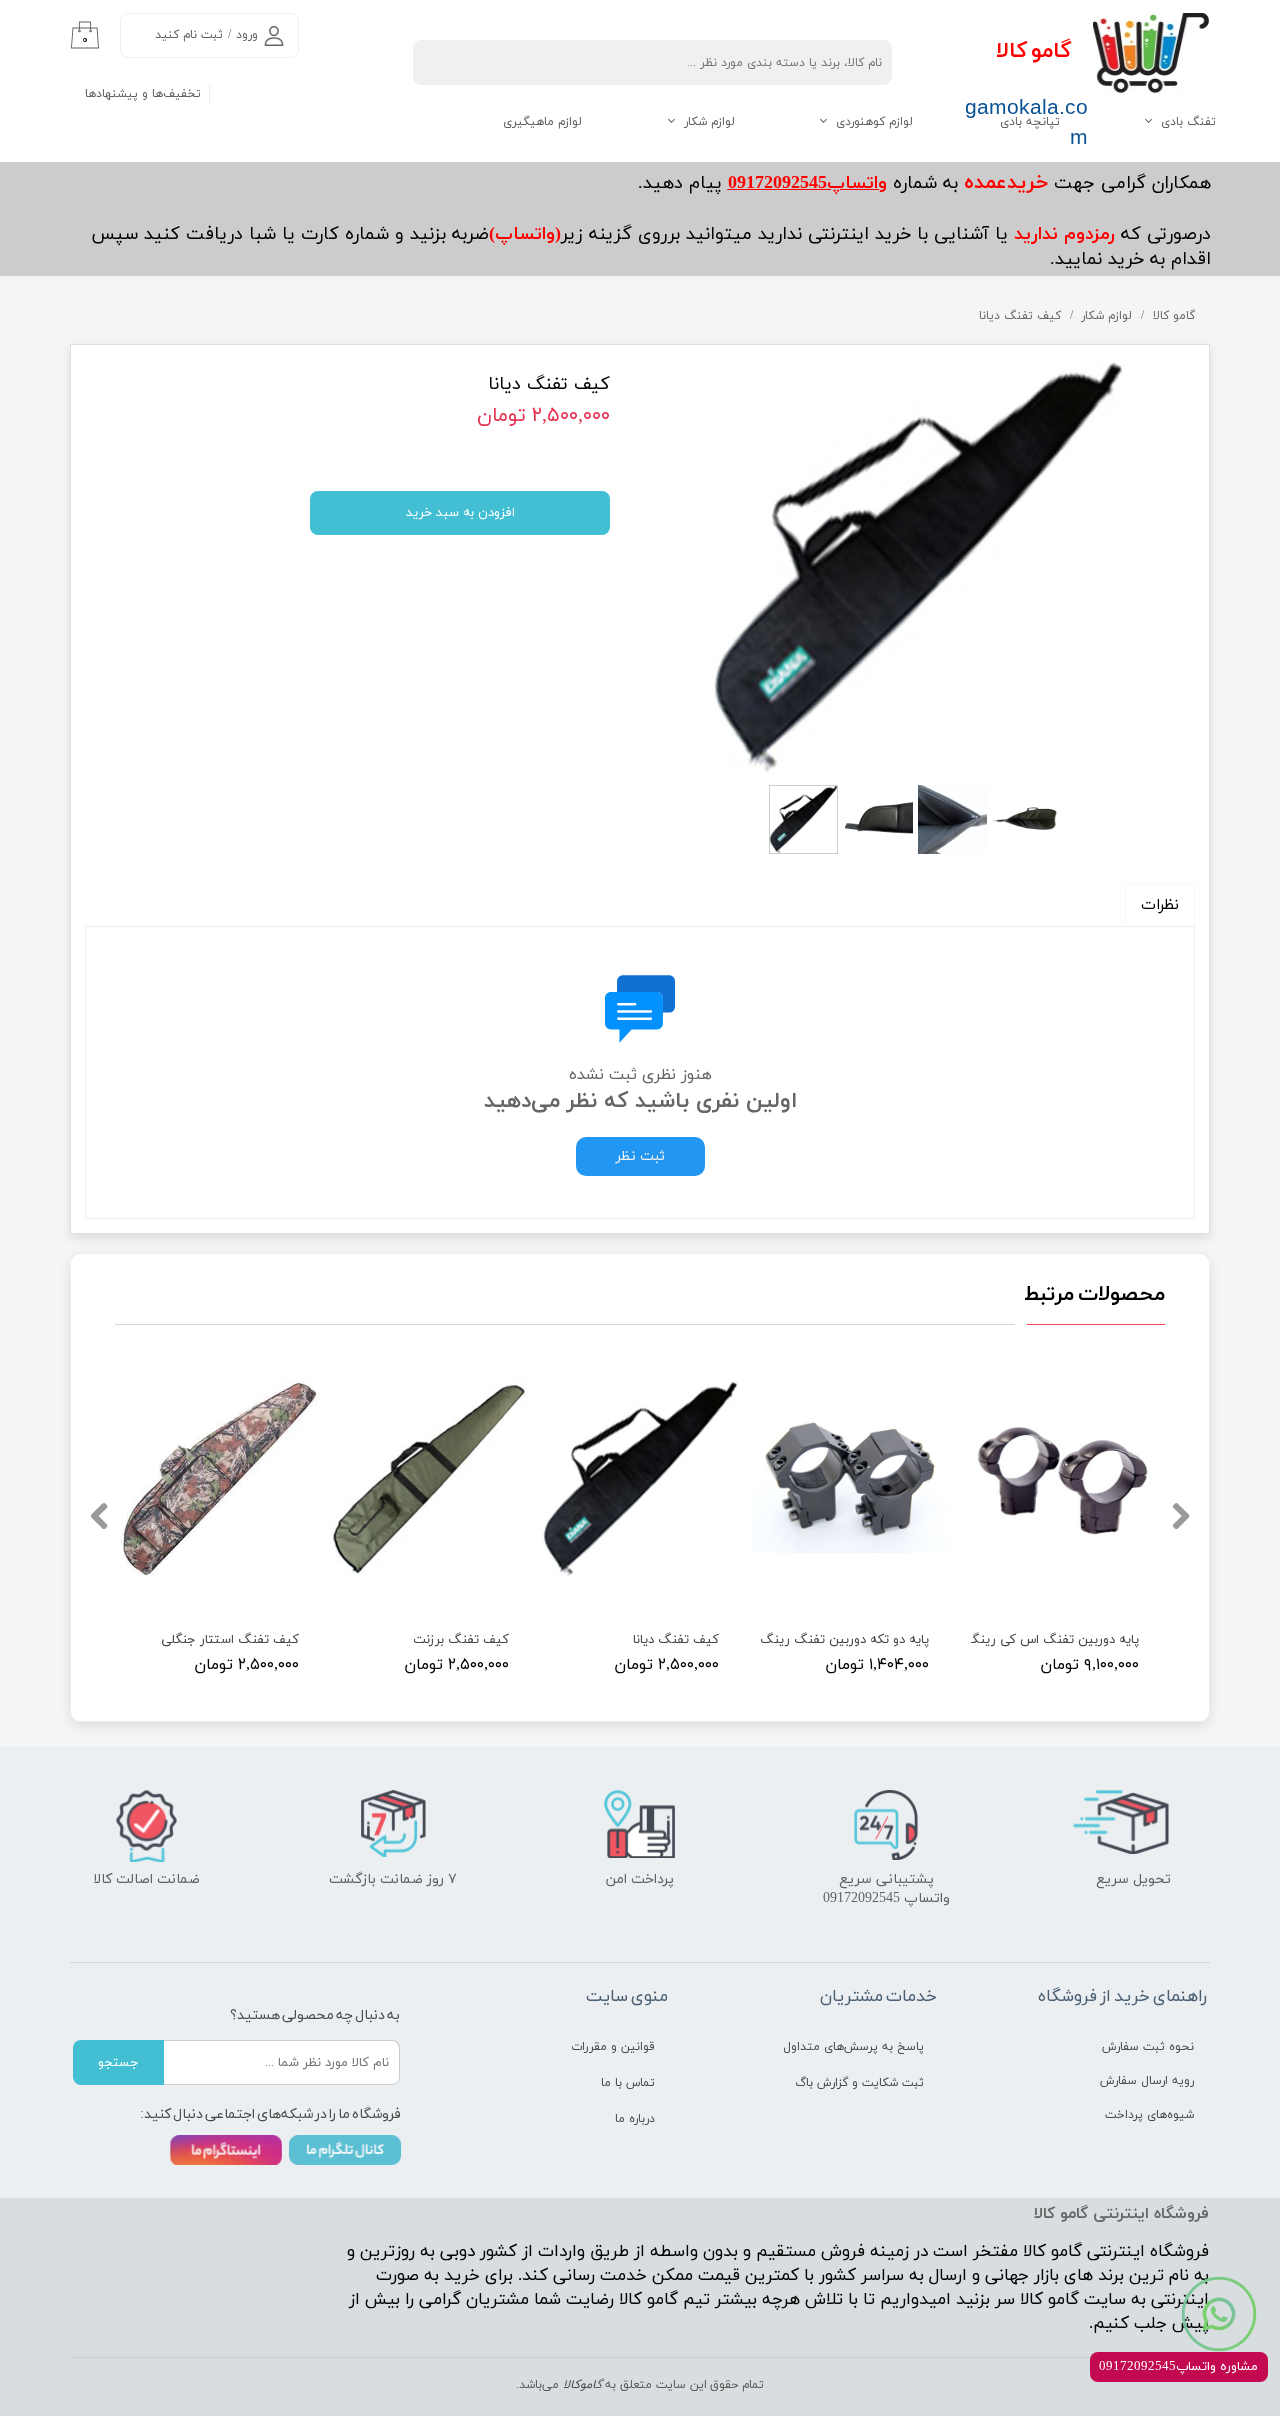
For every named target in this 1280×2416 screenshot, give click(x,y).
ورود (247, 35)
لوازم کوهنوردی (874, 122)
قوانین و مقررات (613, 2047)
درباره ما (635, 2119)
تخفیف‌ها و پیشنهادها (143, 94)
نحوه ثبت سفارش (1148, 2047)
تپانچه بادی (1030, 122)
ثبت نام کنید (189, 35)
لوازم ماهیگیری (542, 122)
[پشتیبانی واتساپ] (1219, 2314)
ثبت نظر (640, 1156)
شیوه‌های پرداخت (1149, 2115)
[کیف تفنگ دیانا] (917, 567)
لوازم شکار (709, 122)
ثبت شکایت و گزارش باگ (859, 2083)
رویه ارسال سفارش (1147, 2081)
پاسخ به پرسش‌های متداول (853, 2047)
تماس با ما (628, 2083)
